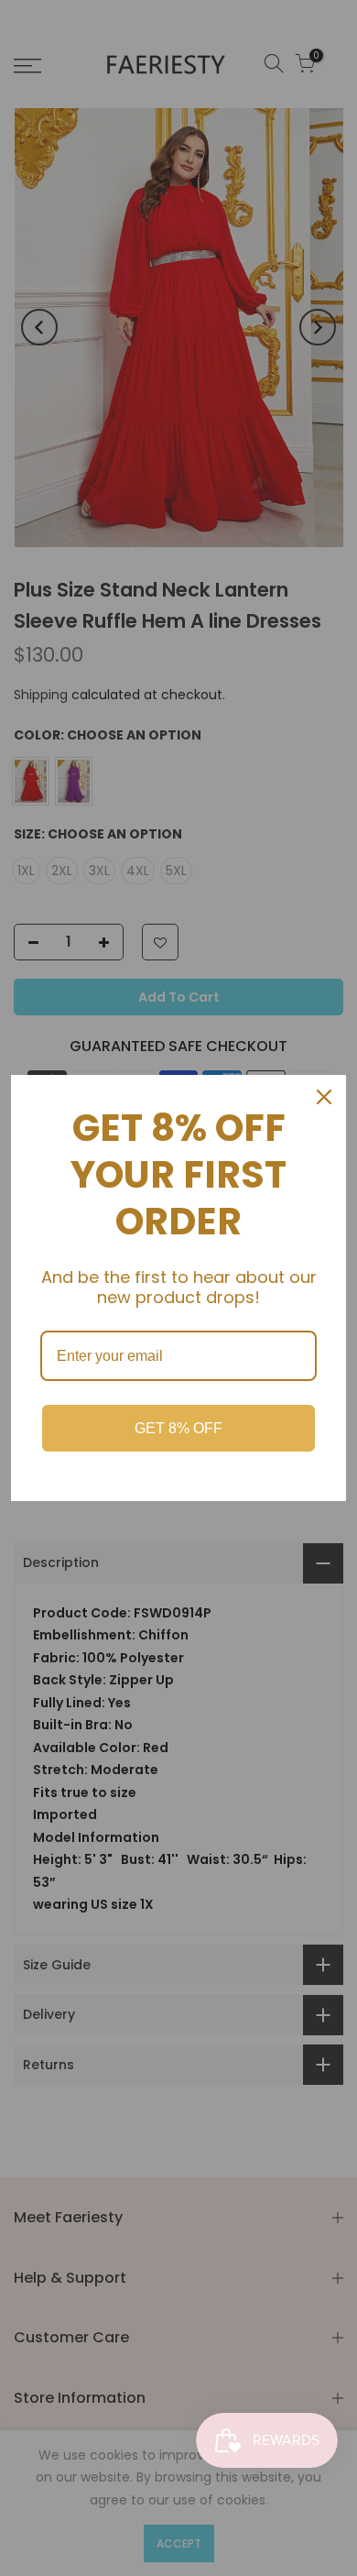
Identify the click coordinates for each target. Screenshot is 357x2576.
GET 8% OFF (178, 1428)
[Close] (324, 1097)
